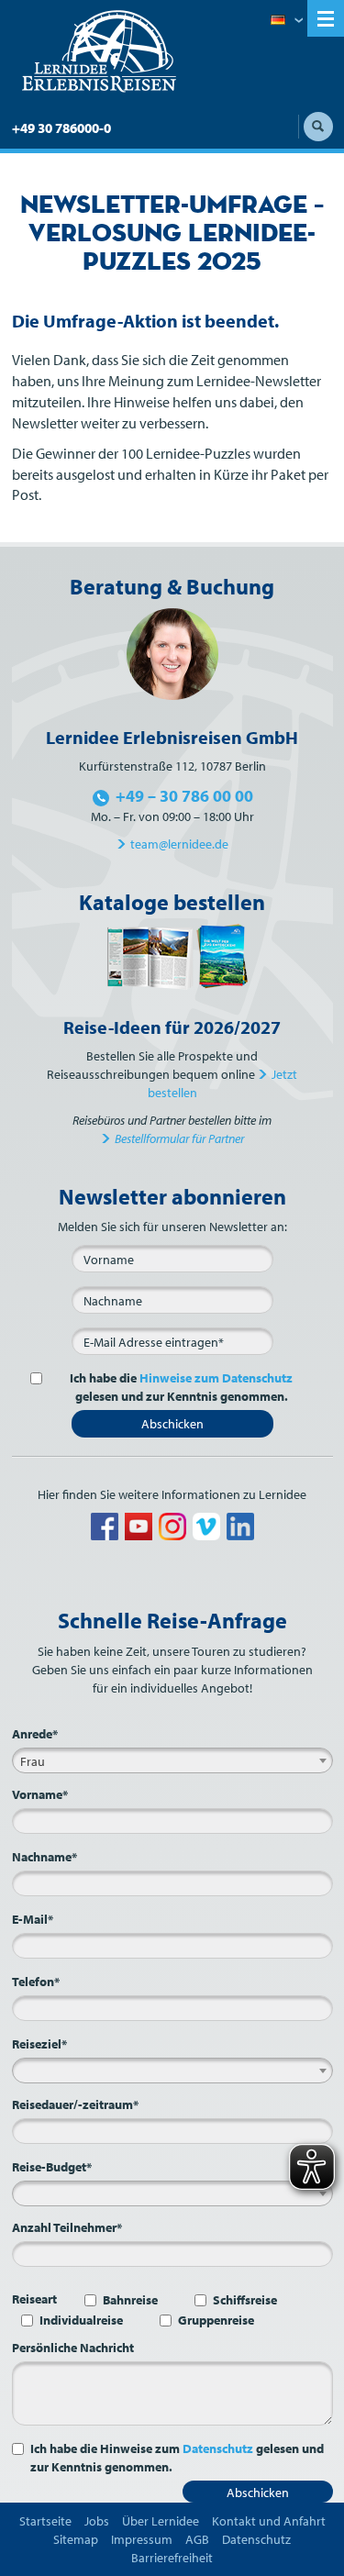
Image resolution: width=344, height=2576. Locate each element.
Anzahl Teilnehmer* (67, 2227)
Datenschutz (218, 2448)
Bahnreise (130, 2300)
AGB (197, 2539)
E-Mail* (33, 1919)
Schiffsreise (245, 2300)
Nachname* (44, 1857)
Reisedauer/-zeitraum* (75, 2104)
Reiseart (34, 2299)
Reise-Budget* (52, 2167)
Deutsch (287, 21)
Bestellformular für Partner (179, 1138)
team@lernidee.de (179, 844)
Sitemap (76, 2539)
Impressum (142, 2539)
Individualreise (81, 2320)
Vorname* (40, 1794)
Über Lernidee (161, 2521)
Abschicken (172, 1424)
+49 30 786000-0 (61, 128)
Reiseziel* (39, 2044)
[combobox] (172, 1760)
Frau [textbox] (33, 1761)
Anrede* (35, 1734)
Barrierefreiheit (172, 2558)
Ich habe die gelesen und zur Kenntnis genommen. (181, 1387)
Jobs (97, 2521)
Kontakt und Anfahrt (269, 2521)
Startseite (45, 2521)
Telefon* (36, 1982)
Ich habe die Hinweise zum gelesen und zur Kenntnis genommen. (177, 2458)
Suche (318, 127)
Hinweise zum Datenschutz (216, 1378)
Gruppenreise (216, 2320)
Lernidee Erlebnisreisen (99, 51)
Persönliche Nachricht (73, 2348)
